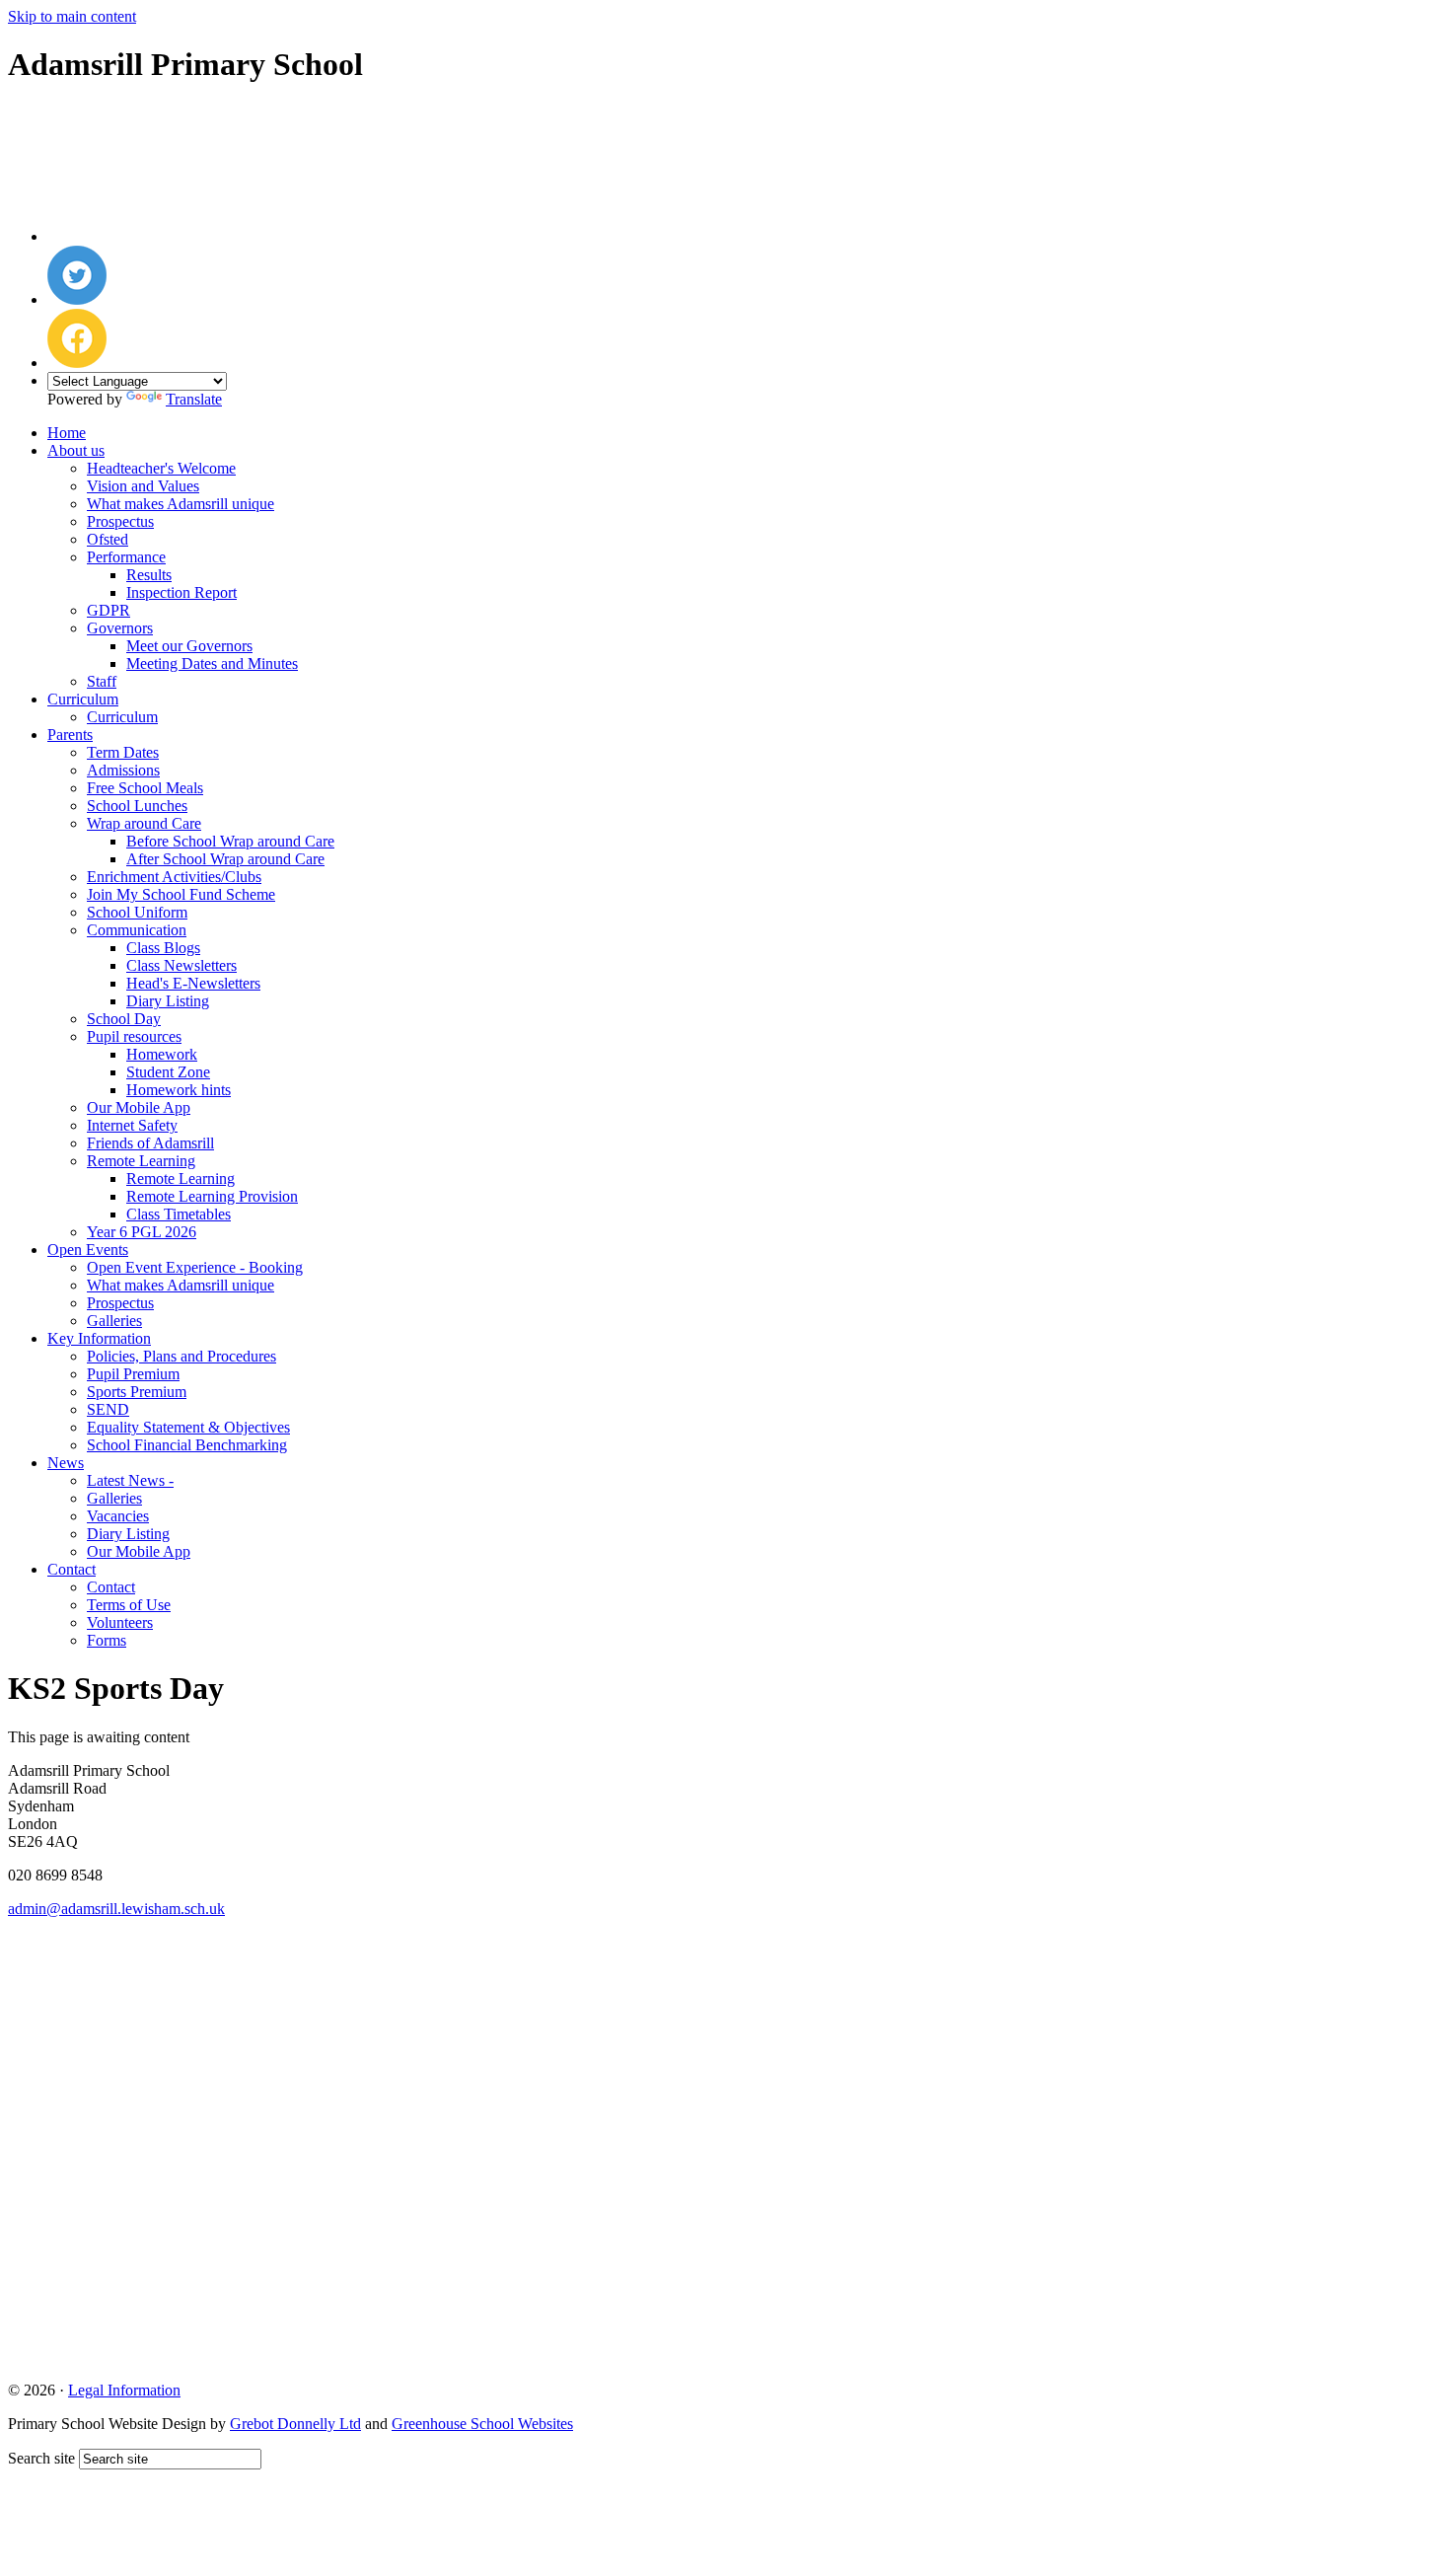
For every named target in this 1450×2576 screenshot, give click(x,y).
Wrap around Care (144, 823)
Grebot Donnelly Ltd (295, 2424)
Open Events (88, 1250)
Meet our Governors (189, 646)
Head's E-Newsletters (193, 983)
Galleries (114, 1321)
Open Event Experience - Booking (195, 1267)
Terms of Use (129, 1605)
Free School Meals (145, 788)
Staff (102, 681)
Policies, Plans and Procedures (181, 1356)
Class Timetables (179, 1214)
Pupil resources (134, 1036)
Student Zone (168, 1072)
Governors (120, 628)
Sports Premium (137, 1392)
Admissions (123, 770)
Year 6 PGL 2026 (142, 1232)
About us (76, 450)
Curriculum (83, 699)
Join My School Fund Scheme (181, 894)
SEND (108, 1409)
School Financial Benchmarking (187, 1445)
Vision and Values (143, 486)
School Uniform (137, 912)
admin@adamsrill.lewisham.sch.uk (116, 1909)
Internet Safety (132, 1125)
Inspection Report (181, 592)
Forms (107, 1640)
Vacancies (118, 1516)
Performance (126, 557)
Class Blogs (163, 948)
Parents (70, 735)
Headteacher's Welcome (161, 468)
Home (67, 433)
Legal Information (124, 2390)
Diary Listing (168, 1001)
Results (149, 575)
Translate (194, 399)
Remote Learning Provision (212, 1196)
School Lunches (137, 806)
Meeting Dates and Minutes (212, 663)
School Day (124, 1019)
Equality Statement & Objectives (188, 1427)
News (66, 1463)
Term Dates (123, 752)
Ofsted (108, 539)
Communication (137, 930)
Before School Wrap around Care (230, 841)
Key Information (99, 1338)
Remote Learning (141, 1161)
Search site (41, 2458)
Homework (162, 1054)
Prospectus (120, 521)
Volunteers (120, 1622)
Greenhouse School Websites (482, 2424)
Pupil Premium (133, 1374)
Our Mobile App (139, 1107)
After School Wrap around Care (225, 859)
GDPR (109, 610)
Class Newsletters (181, 965)
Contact (72, 1569)
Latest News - (130, 1480)
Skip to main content (72, 16)
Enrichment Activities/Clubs (174, 877)
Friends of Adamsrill (150, 1143)
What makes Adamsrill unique (181, 504)
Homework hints (179, 1090)
